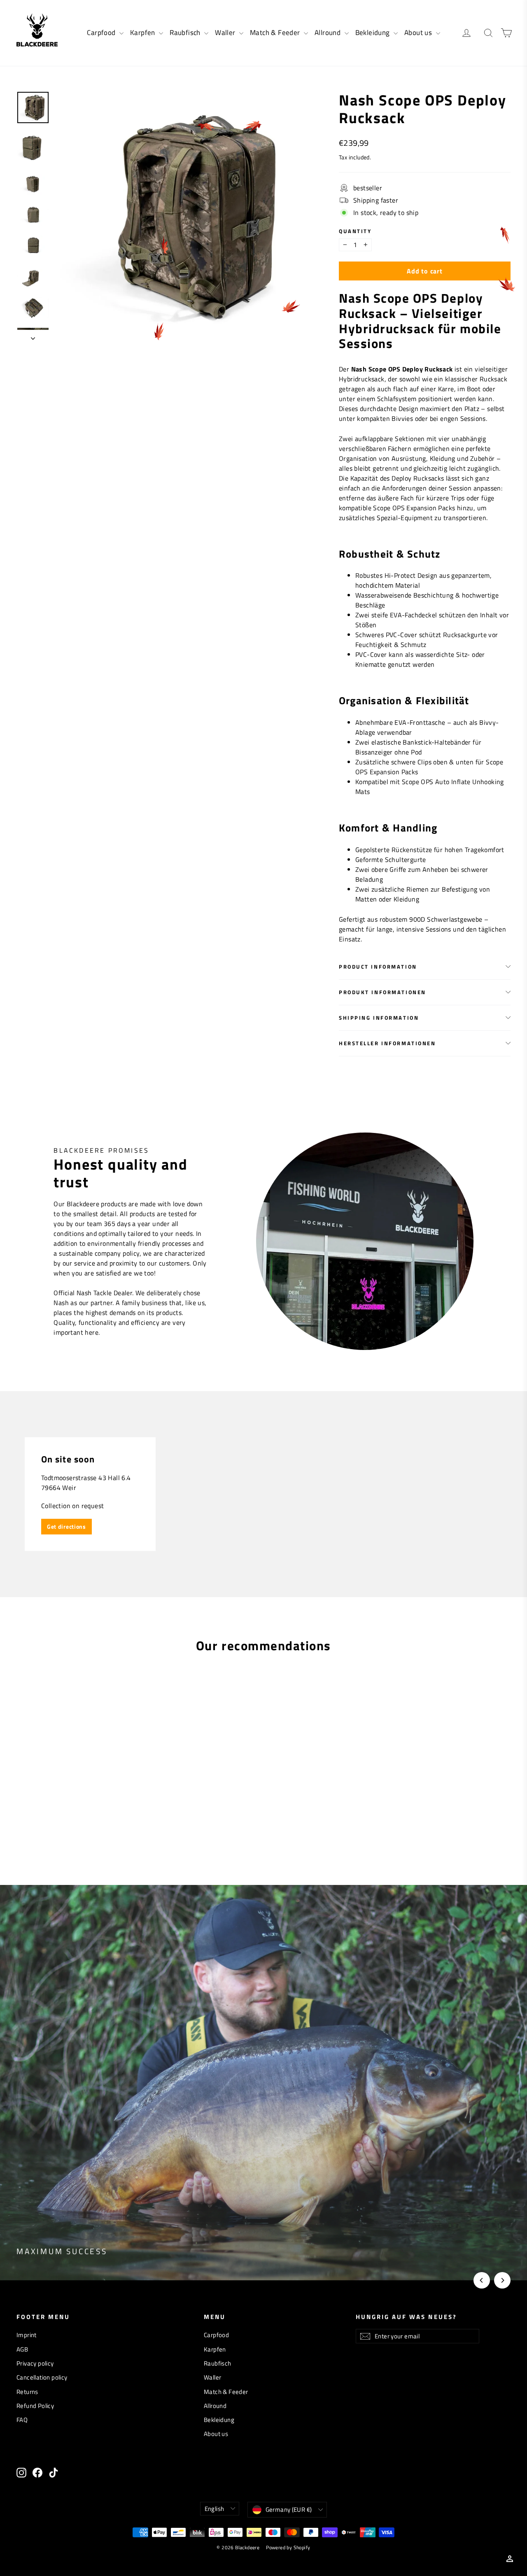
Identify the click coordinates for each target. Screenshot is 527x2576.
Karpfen (143, 33)
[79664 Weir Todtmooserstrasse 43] (263, 1494)
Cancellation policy (42, 2377)
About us (419, 33)
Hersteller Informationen (387, 1043)
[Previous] (482, 2280)
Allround (329, 33)
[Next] (502, 2280)
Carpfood (102, 33)
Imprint (27, 2335)
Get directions (66, 1526)
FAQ (22, 2420)
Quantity (355, 231)
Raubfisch (186, 33)
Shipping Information (379, 1018)
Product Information (378, 967)
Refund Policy (35, 2406)
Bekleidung (373, 33)
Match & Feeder (276, 33)
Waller (226, 33)
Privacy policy (35, 2363)
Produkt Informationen (382, 992)
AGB (22, 2349)
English (215, 2509)
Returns (27, 2392)
